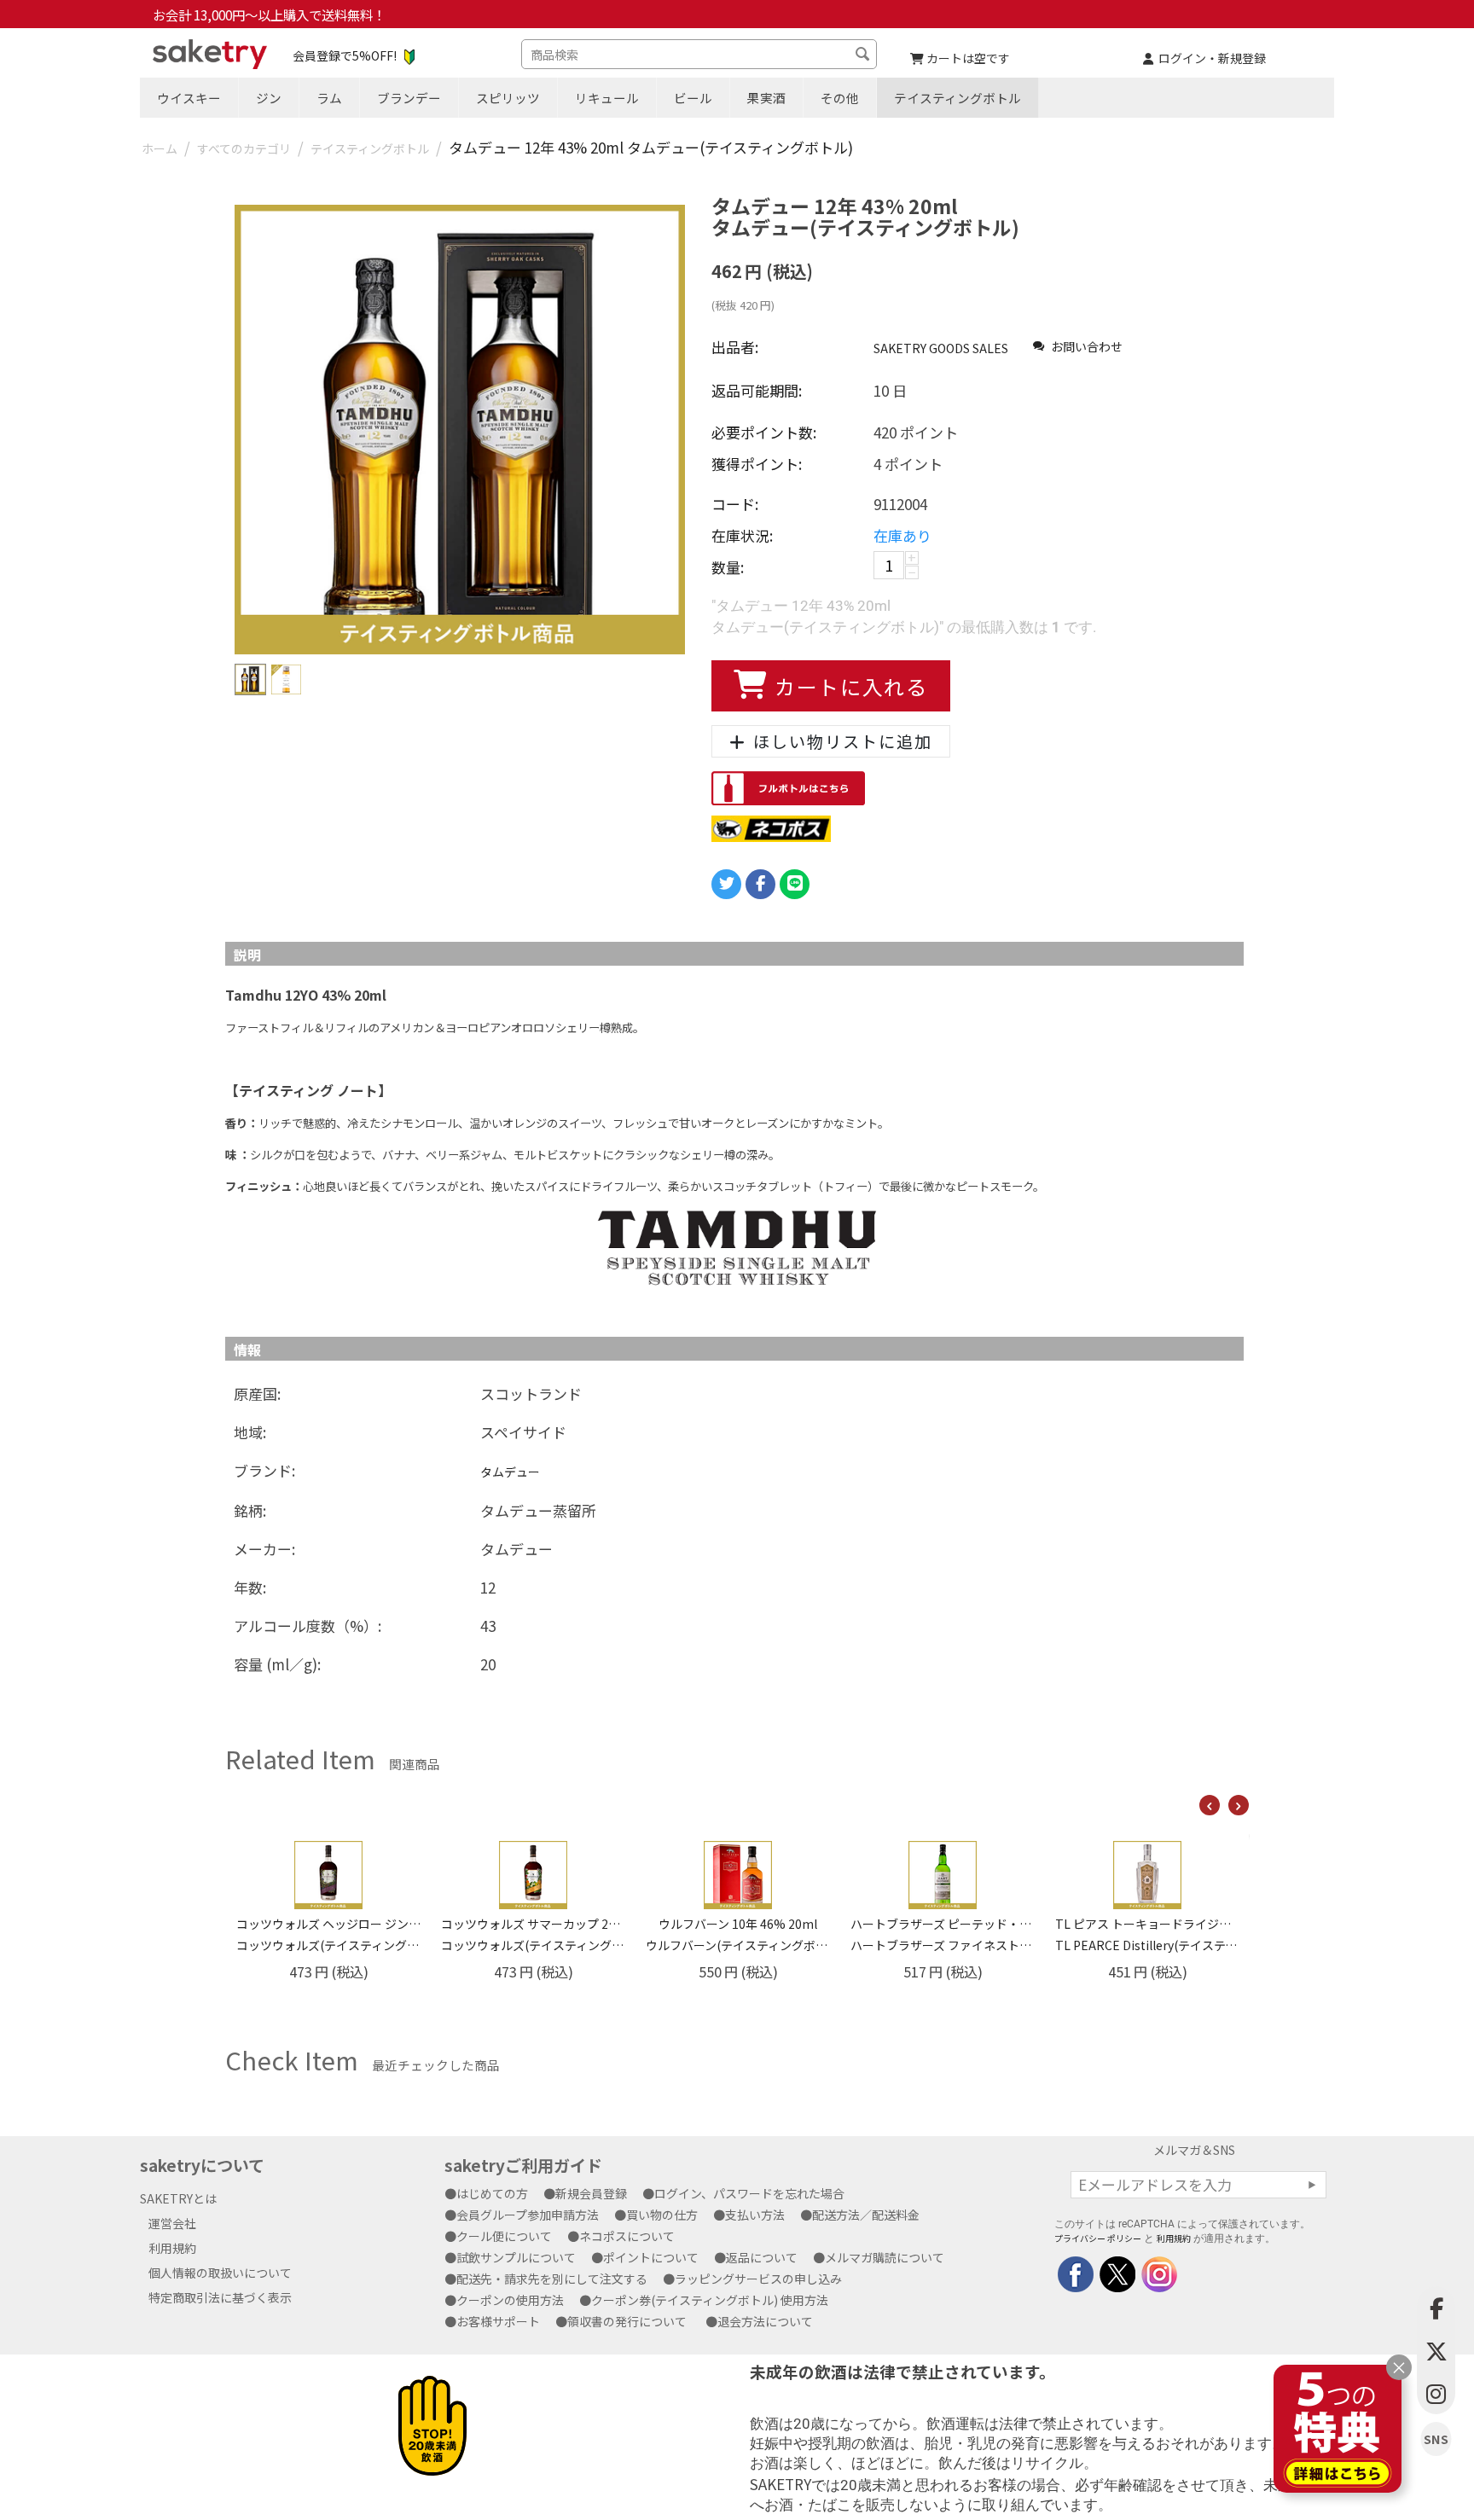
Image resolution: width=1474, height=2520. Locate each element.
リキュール (607, 98)
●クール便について (504, 2236)
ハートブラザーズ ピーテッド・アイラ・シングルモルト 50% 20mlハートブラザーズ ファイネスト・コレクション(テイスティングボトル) (738, 1934)
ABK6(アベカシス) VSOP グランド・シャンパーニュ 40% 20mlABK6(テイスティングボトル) (1147, 1934)
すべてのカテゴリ (244, 148)
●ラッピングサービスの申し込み (758, 2279)
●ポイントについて (651, 2257)
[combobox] (699, 54)
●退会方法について (765, 2321)
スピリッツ (508, 98)
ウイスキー (189, 98)
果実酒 (766, 98)
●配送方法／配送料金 (866, 2215)
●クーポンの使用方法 (510, 2300)
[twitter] (1116, 2272)
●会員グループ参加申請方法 (528, 2215)
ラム (329, 98)
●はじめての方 (492, 2193)
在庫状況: (742, 535)
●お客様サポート (498, 2321)
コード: (735, 504)
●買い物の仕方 (662, 2215)
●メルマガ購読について (885, 2257)
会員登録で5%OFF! (345, 55)
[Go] (1312, 2185)
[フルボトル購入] (788, 787)
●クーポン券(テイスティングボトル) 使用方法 (710, 2300)
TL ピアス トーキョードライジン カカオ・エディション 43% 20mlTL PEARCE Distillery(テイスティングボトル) (943, 1934)
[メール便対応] (771, 827)
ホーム (160, 148)
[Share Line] (795, 884)
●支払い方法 (755, 2215)
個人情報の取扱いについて (220, 2273)
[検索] (864, 56)
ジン (269, 98)
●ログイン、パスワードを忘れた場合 (749, 2193)
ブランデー (409, 98)
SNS (1436, 2439)
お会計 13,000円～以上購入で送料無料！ (269, 15)
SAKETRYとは (178, 2198)
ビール (693, 98)
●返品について (762, 2257)
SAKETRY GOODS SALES (941, 348)
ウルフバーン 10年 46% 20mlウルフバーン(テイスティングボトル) (533, 1934)
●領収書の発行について (627, 2321)
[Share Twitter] (726, 884)
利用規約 (172, 2248)
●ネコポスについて (627, 2236)
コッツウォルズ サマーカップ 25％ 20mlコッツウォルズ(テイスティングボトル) (328, 1934)
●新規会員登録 (591, 2193)
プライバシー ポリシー (1098, 2238)
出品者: (735, 347)
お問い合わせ (1085, 346)
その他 (840, 98)
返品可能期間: (757, 390)
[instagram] (1158, 2272)
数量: (728, 567)
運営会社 (172, 2223)
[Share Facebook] (760, 884)
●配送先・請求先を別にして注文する (552, 2279)
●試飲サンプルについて (516, 2257)
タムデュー (510, 1472)
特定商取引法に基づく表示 (220, 2297)
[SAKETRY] (1076, 2272)
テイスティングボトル (958, 98)
